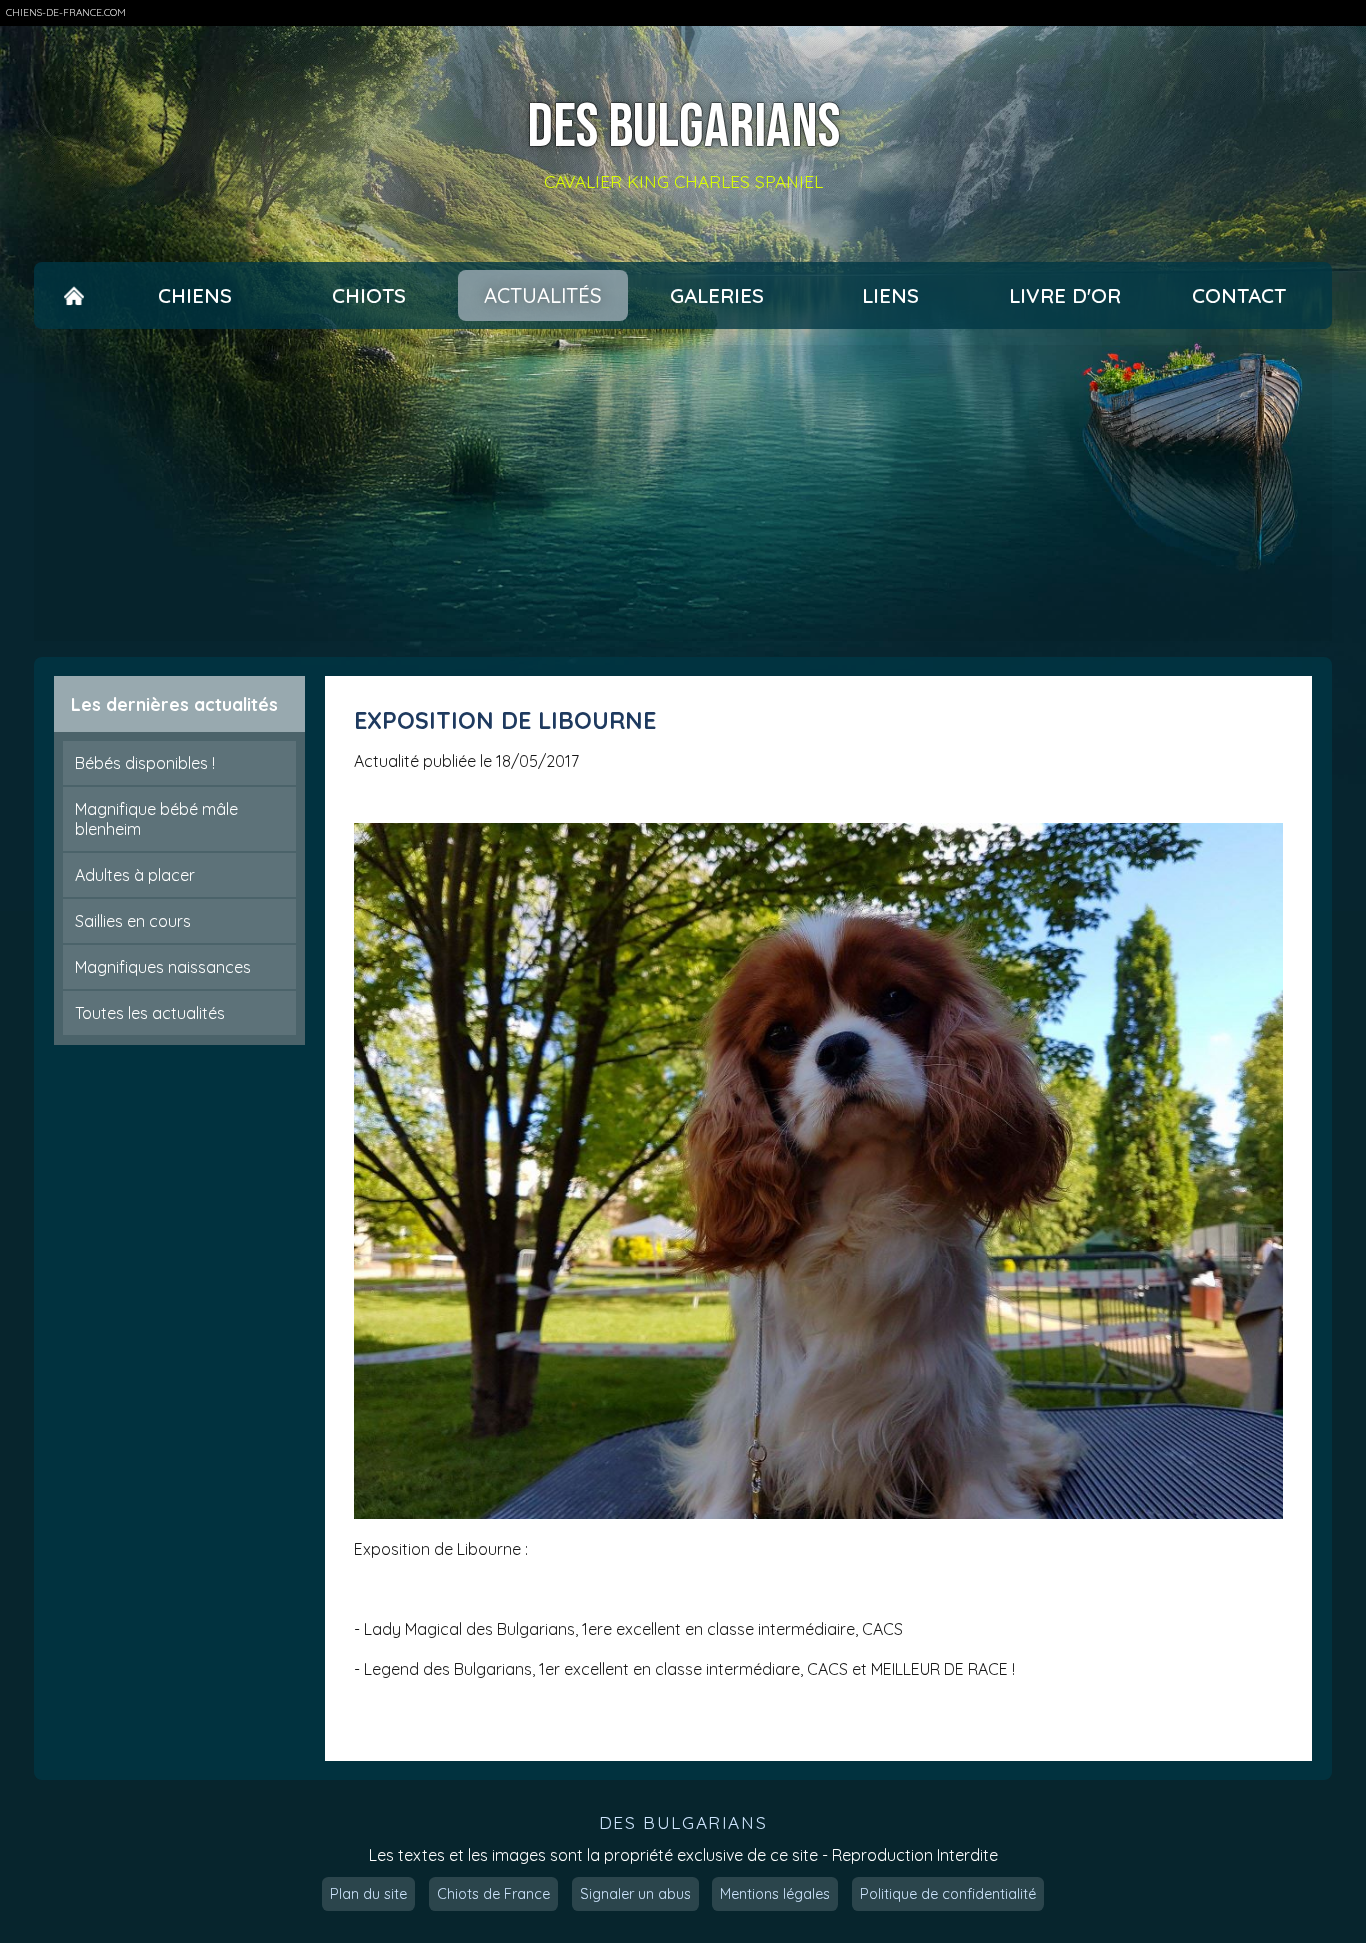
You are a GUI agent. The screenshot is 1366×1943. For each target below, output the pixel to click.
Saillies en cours (133, 921)
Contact (1239, 295)
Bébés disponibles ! (145, 763)
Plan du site (368, 1894)
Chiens (195, 295)
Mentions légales (775, 1894)
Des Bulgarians (683, 128)
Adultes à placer (135, 875)
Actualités (543, 295)
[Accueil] (74, 295)
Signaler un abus (635, 1894)
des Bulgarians (683, 1822)
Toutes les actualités (150, 1013)
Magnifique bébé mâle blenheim (156, 819)
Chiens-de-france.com (66, 12)
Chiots (369, 295)
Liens (890, 295)
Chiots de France (493, 1894)
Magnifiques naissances (163, 967)
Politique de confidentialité (948, 1894)
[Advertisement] (683, 493)
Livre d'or (1065, 295)
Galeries (717, 295)
